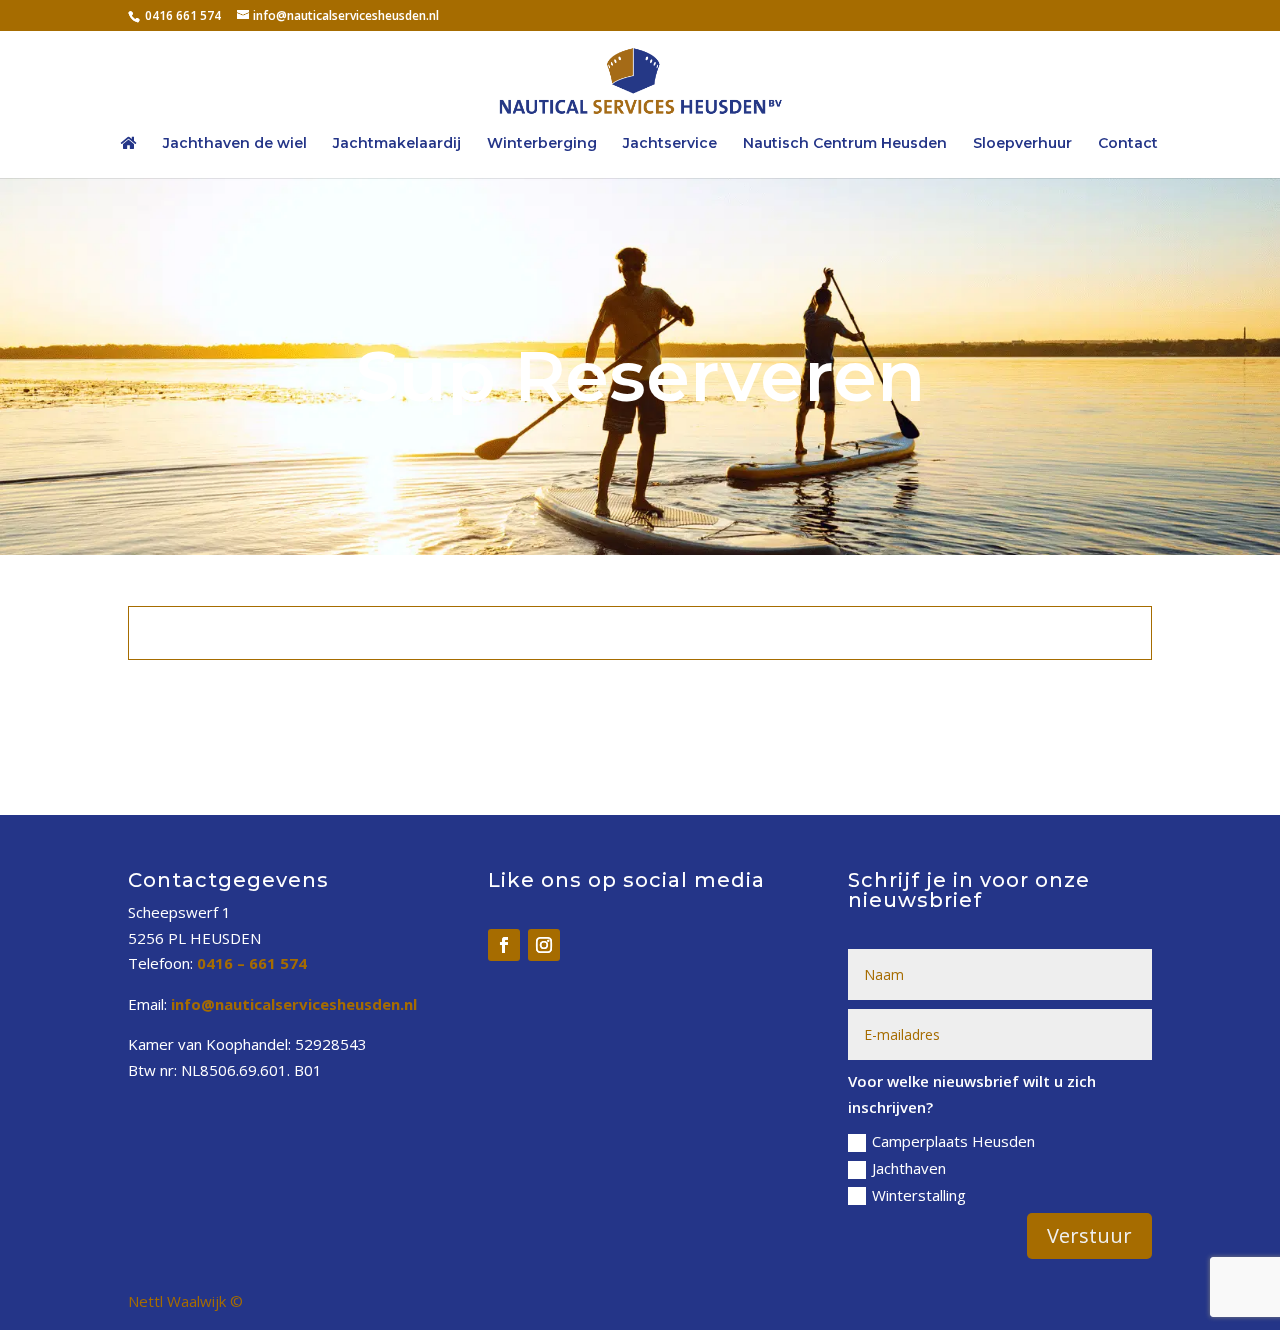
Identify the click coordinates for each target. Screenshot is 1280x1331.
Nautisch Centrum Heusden (845, 144)
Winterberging (542, 144)
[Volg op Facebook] (504, 945)
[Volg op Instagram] (544, 945)
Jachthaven (909, 1168)
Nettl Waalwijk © (185, 1301)
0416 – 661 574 (252, 963)
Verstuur (1089, 1235)
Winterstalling (919, 1195)
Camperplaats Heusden (953, 1141)
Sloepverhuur (1022, 144)
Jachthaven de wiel (235, 144)
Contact (1128, 144)
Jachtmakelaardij (397, 144)
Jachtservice (670, 144)
